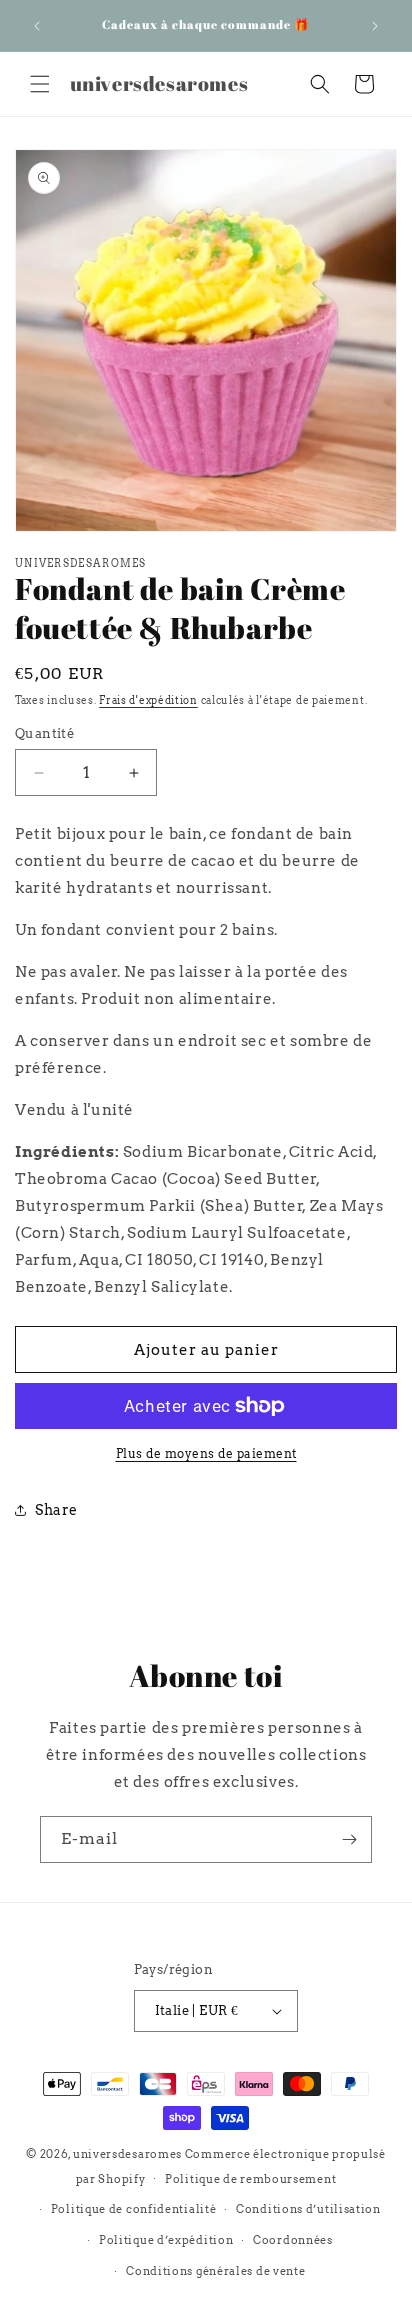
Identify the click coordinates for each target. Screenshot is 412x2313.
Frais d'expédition (148, 700)
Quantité (44, 733)
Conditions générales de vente (215, 2271)
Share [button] (56, 1510)
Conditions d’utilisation (308, 2209)
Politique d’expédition (166, 2240)
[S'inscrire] (349, 1839)
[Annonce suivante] (375, 26)
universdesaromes (127, 2154)
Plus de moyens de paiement (206, 1453)
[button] (40, 84)
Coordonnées (293, 2240)
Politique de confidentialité (134, 2209)
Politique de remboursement (250, 2179)
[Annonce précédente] (37, 26)
